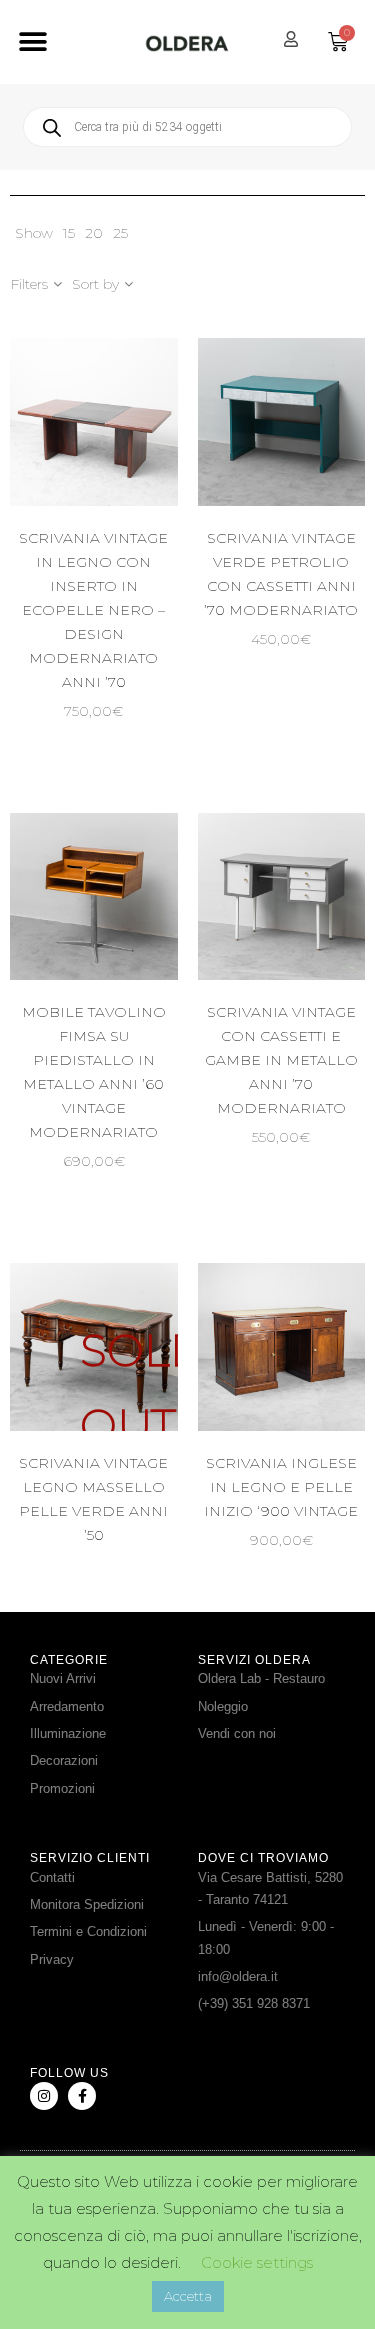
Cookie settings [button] (257, 2262)
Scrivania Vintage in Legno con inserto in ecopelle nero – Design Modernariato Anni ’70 (93, 610)
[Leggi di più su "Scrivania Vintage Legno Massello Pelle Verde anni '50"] (144, 1375)
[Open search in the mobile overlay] (187, 127)
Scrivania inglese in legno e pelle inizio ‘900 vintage (281, 1487)
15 (69, 233)
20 (94, 233)
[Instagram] (44, 2096)
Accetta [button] (188, 2296)
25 (120, 233)
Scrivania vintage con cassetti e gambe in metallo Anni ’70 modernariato (281, 1060)
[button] (32, 42)
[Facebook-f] (82, 2096)
